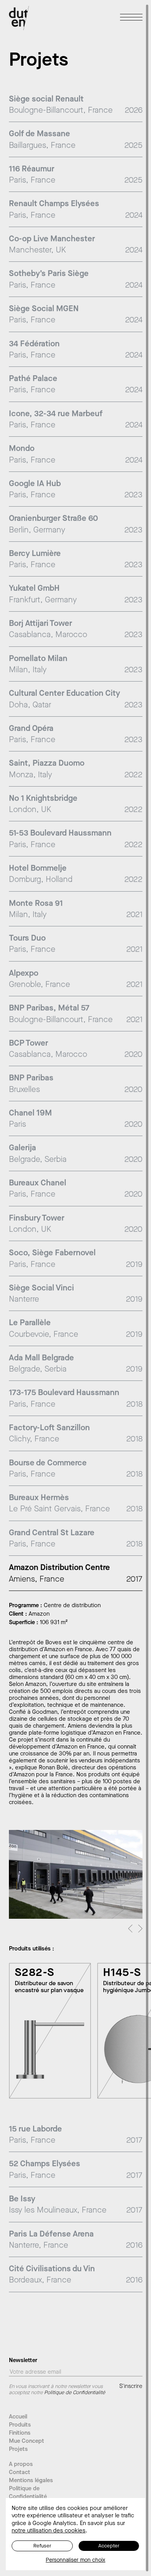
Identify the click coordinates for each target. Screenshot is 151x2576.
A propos (21, 2464)
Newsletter (23, 2361)
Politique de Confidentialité (28, 2492)
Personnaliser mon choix (75, 2560)
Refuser (42, 2546)
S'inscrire (131, 2386)
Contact (20, 2472)
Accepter (109, 2546)
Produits (20, 2425)
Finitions (20, 2433)
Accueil (18, 2417)
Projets (18, 2449)
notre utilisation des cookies (49, 2530)
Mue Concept (27, 2441)
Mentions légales (31, 2480)
